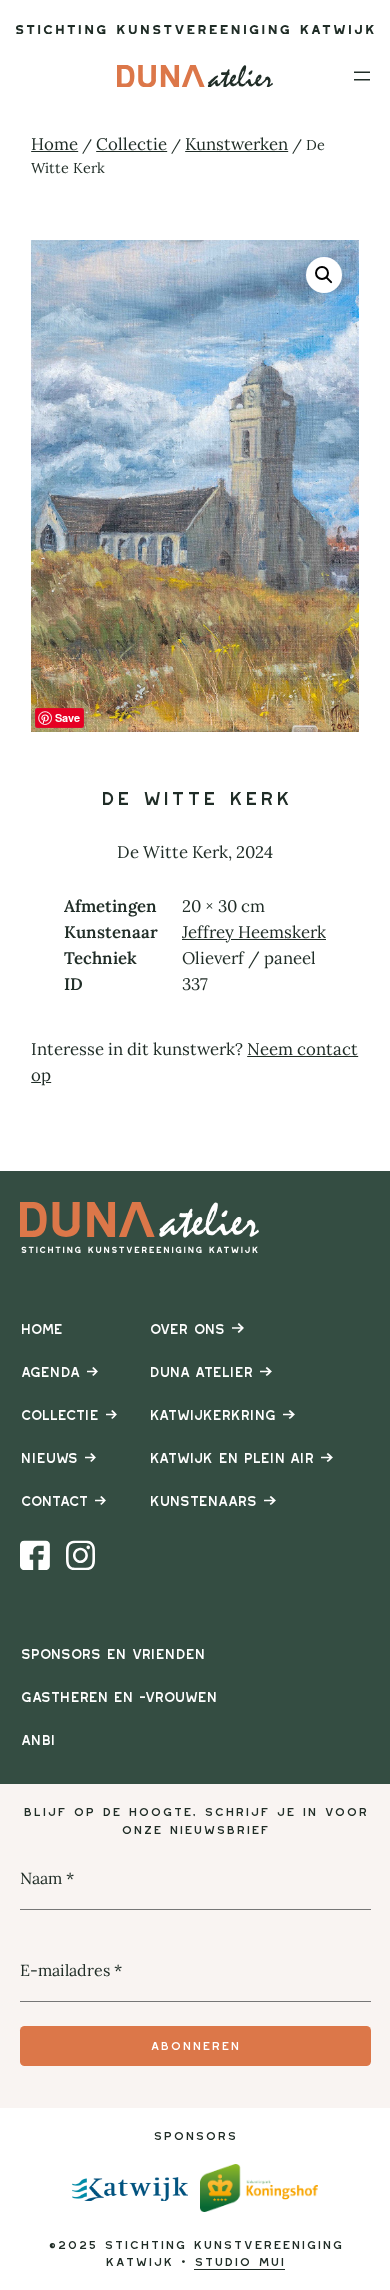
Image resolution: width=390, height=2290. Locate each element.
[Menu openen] (362, 76)
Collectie (131, 144)
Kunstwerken (236, 144)
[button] (324, 275)
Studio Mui (239, 2261)
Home (54, 144)
